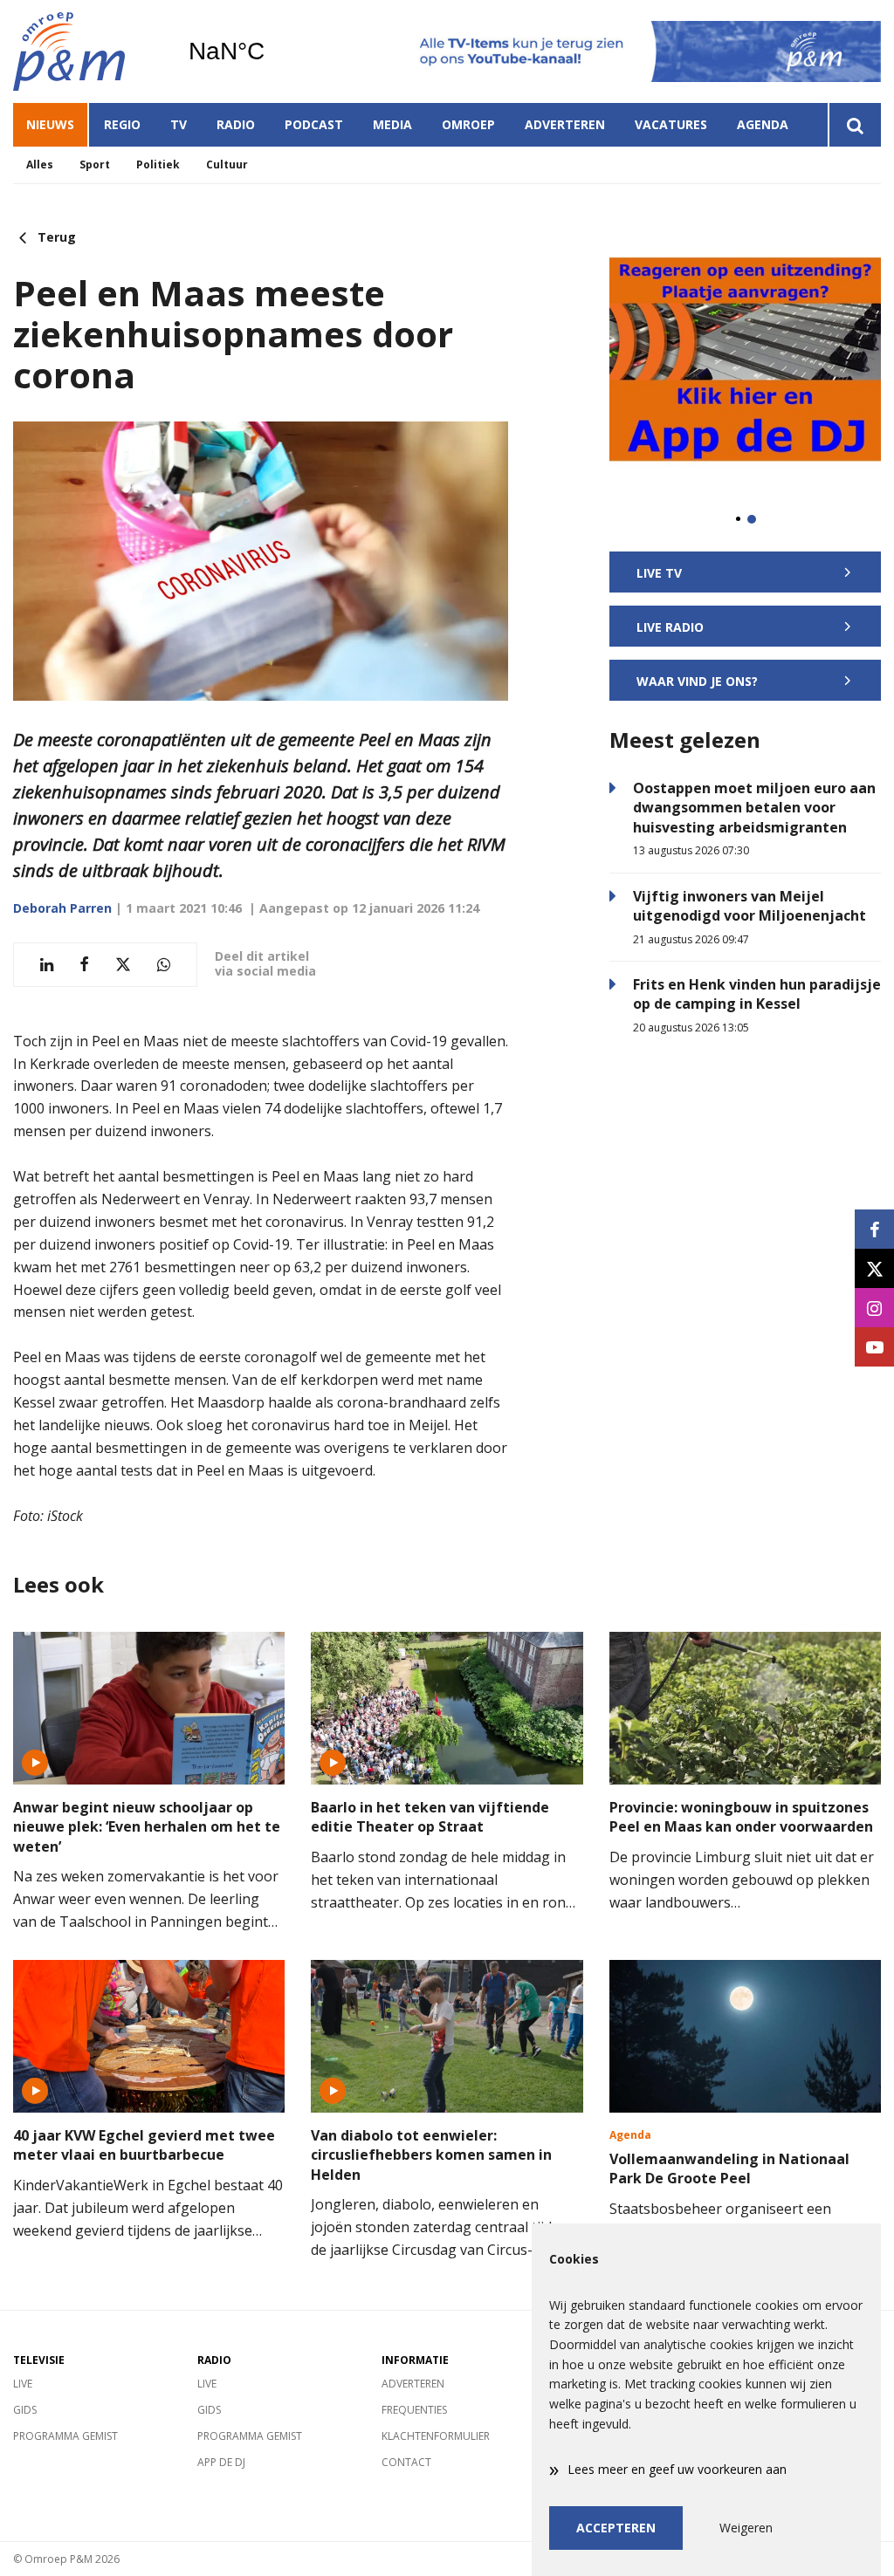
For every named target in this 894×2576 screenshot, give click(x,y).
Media (392, 124)
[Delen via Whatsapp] (164, 965)
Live (23, 2384)
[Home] (87, 51)
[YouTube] (874, 1347)
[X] (874, 1268)
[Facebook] (874, 1229)
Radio (236, 124)
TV (179, 124)
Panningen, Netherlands (271, 51)
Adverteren (565, 124)
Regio (122, 124)
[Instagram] (874, 1308)
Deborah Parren (62, 908)
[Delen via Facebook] (84, 965)
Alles (40, 164)
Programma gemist (65, 2436)
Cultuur (227, 164)
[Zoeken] (854, 125)
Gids (25, 2410)
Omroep (468, 124)
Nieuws (50, 124)
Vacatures (671, 124)
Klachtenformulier (436, 2436)
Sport (95, 164)
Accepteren (616, 2528)
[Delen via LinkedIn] (47, 965)
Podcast (314, 124)
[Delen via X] (123, 965)
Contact (406, 2462)
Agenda (763, 124)
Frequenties (414, 2410)
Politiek (158, 164)
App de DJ (221, 2462)
